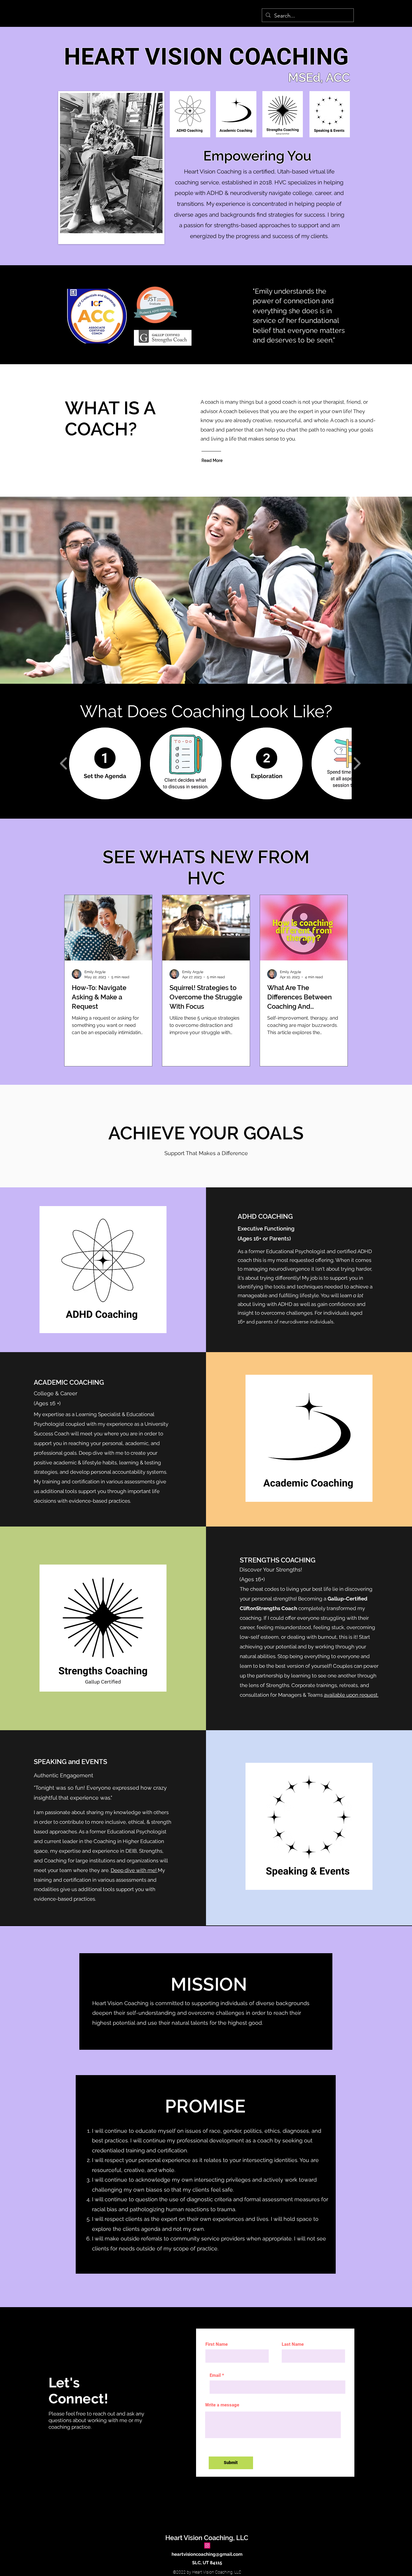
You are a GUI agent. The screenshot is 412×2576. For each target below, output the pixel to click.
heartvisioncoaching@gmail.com (207, 2554)
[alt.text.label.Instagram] (207, 2546)
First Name (217, 2344)
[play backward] (64, 764)
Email (215, 2375)
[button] (105, 763)
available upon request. (351, 1695)
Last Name (293, 2344)
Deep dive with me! (134, 1870)
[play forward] (357, 764)
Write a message (222, 2405)
